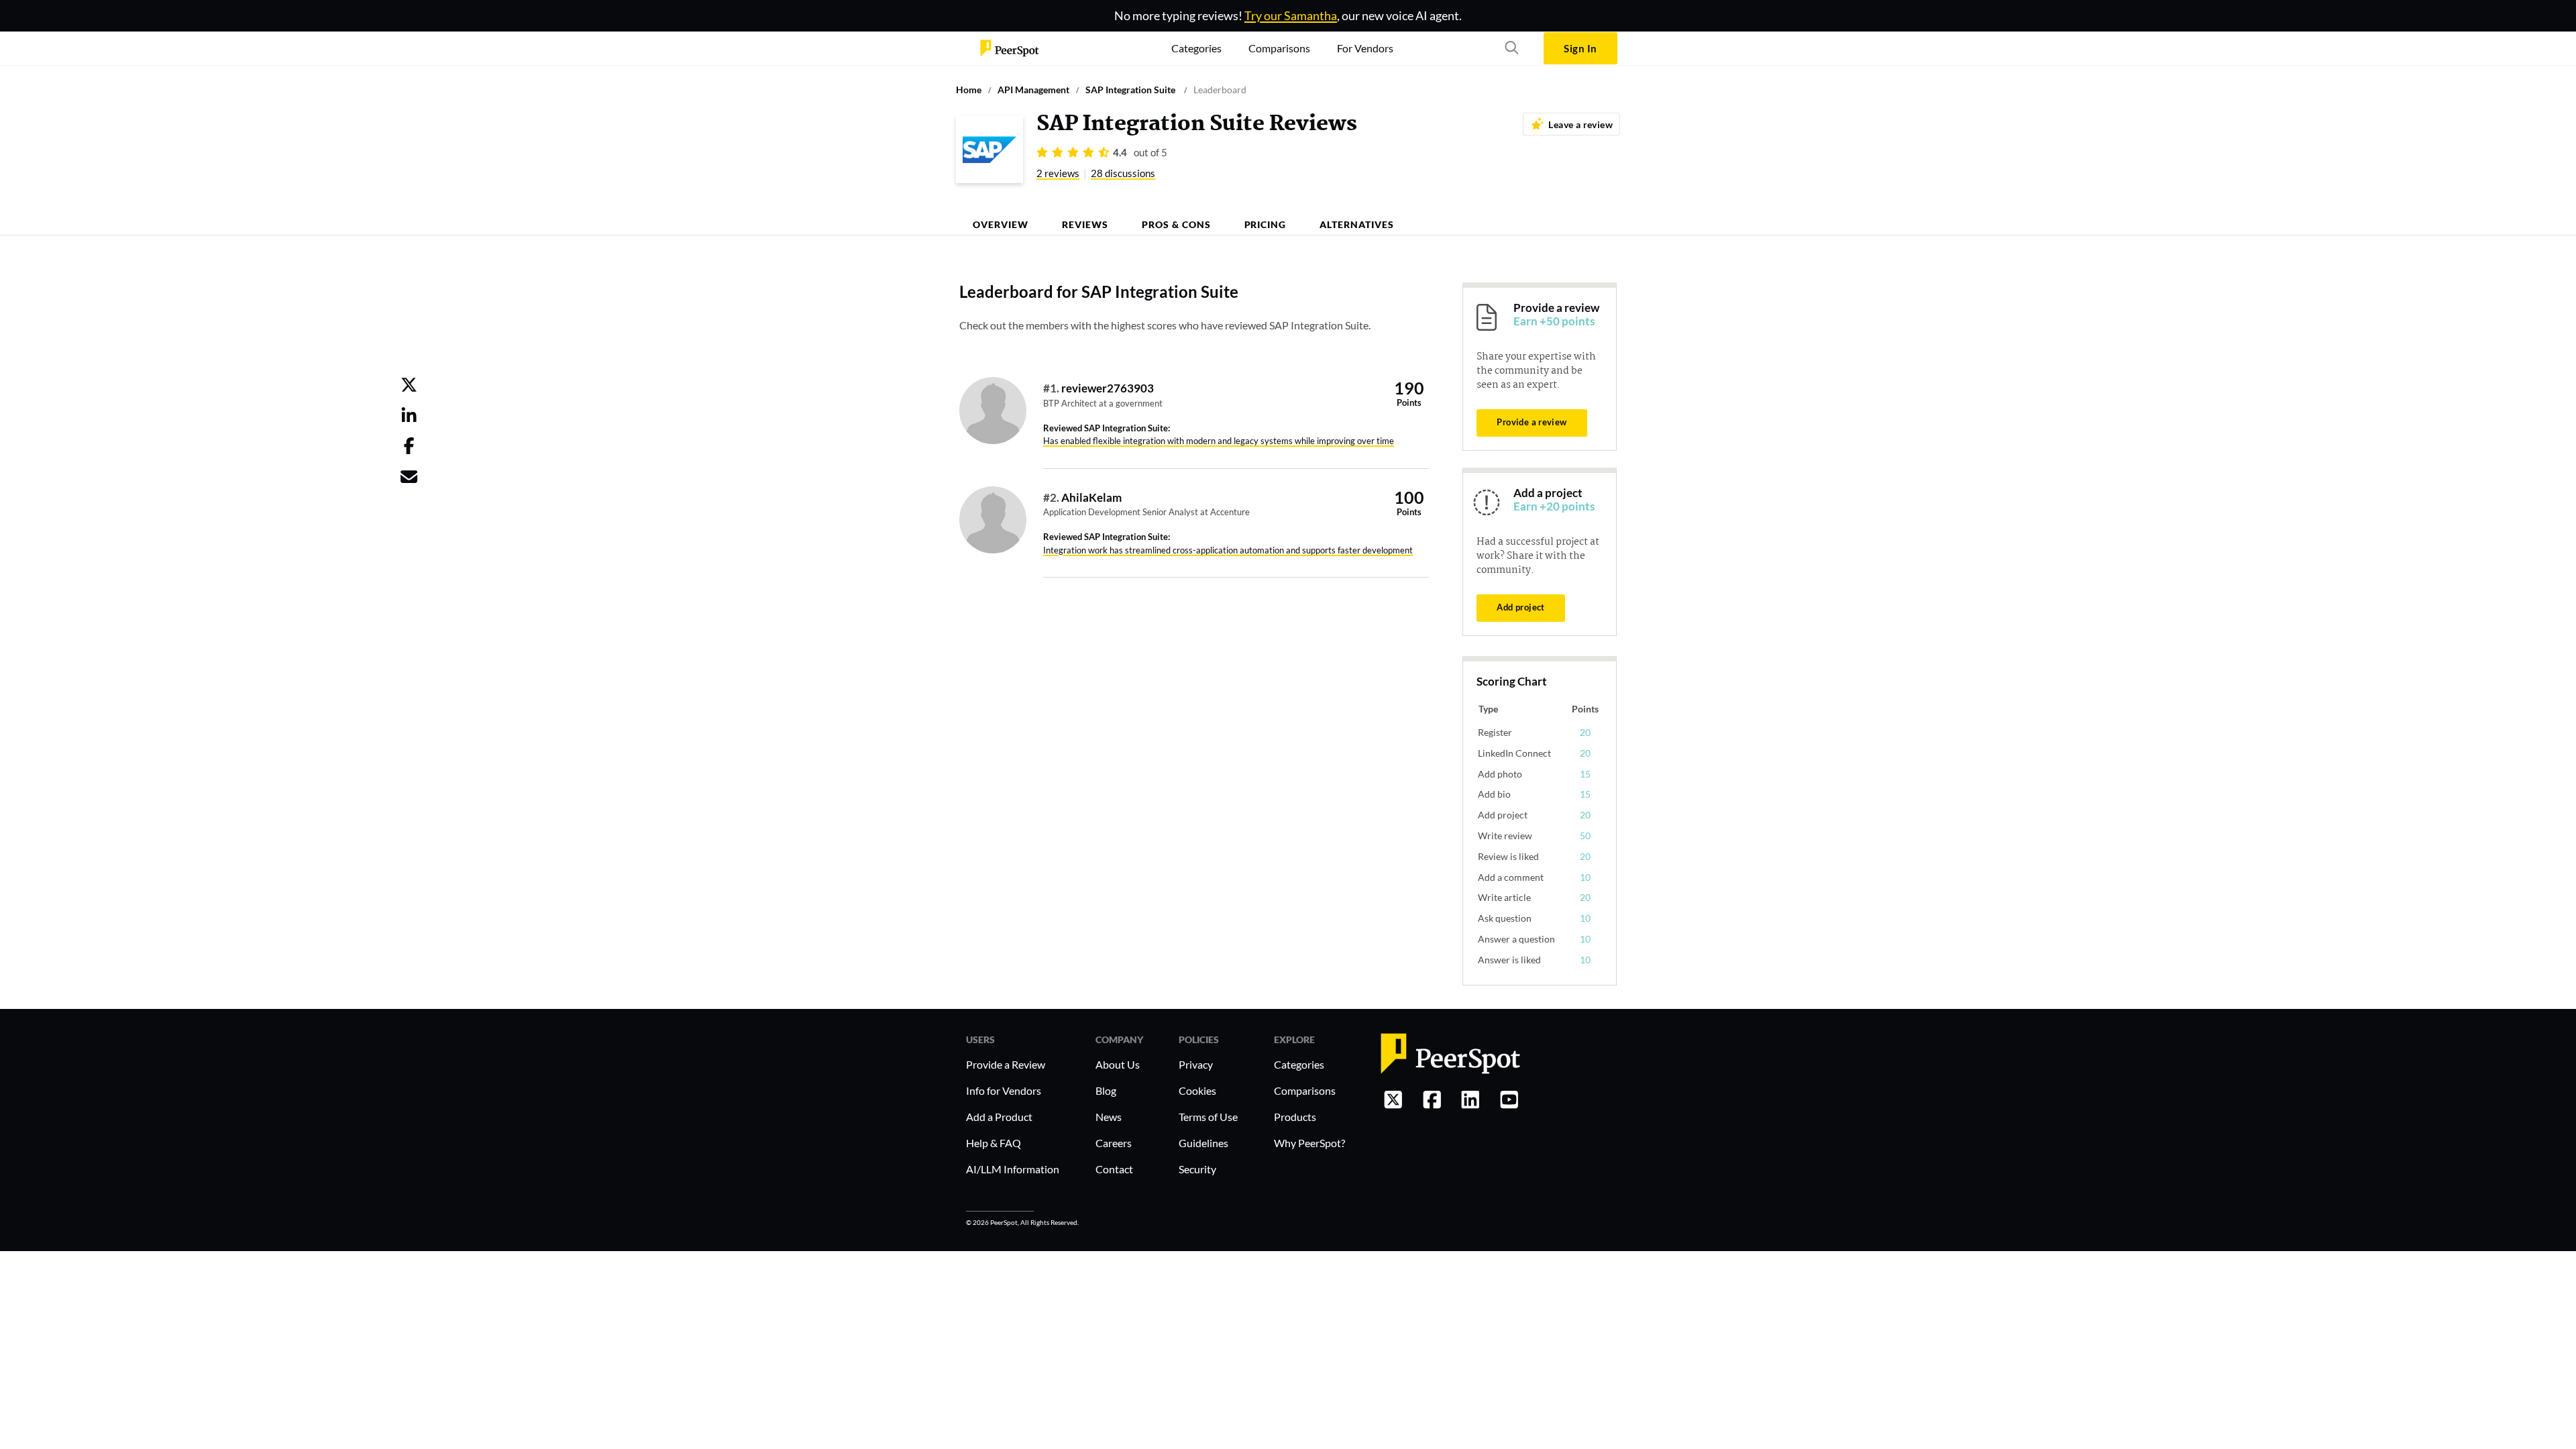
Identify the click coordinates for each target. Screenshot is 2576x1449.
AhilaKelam (1091, 497)
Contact (1114, 1169)
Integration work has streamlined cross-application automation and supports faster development (1228, 550)
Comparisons (1305, 1090)
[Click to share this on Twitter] (409, 387)
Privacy (1196, 1064)
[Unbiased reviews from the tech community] (1010, 48)
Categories (1299, 1064)
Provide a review (1532, 422)
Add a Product (999, 1117)
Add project (1520, 607)
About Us (1118, 1064)
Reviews (1085, 224)
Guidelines (1203, 1143)
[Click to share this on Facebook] (409, 448)
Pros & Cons (1176, 224)
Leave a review (1580, 124)
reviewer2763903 (1108, 388)
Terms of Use (1208, 1117)
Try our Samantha (1291, 15)
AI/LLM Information (1013, 1169)
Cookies (1197, 1090)
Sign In (1580, 48)
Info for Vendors (1004, 1090)
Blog (1106, 1090)
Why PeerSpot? (1309, 1143)
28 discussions (1123, 173)
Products (1295, 1117)
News (1109, 1117)
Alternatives (1357, 224)
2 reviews (1058, 173)
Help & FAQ (994, 1143)
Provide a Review (1006, 1064)
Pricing (1266, 224)
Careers (1114, 1143)
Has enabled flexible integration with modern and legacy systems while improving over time (1219, 441)
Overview (1001, 224)
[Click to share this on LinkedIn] (409, 418)
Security (1197, 1169)
